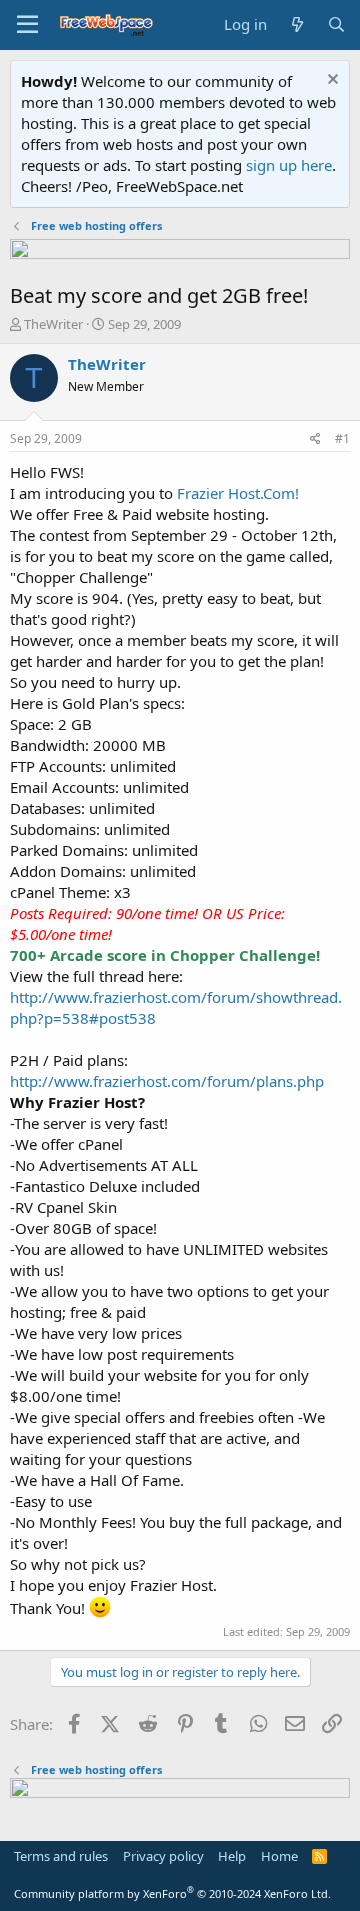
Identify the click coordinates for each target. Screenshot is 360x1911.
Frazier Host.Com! (238, 493)
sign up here (289, 165)
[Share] (315, 439)
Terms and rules (61, 1856)
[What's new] (296, 24)
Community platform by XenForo (172, 1893)
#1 (342, 438)
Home (279, 1856)
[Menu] (27, 25)
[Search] (336, 24)
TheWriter (53, 324)
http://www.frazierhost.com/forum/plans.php (167, 1081)
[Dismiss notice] (330, 81)
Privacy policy (163, 1856)
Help (232, 1856)
